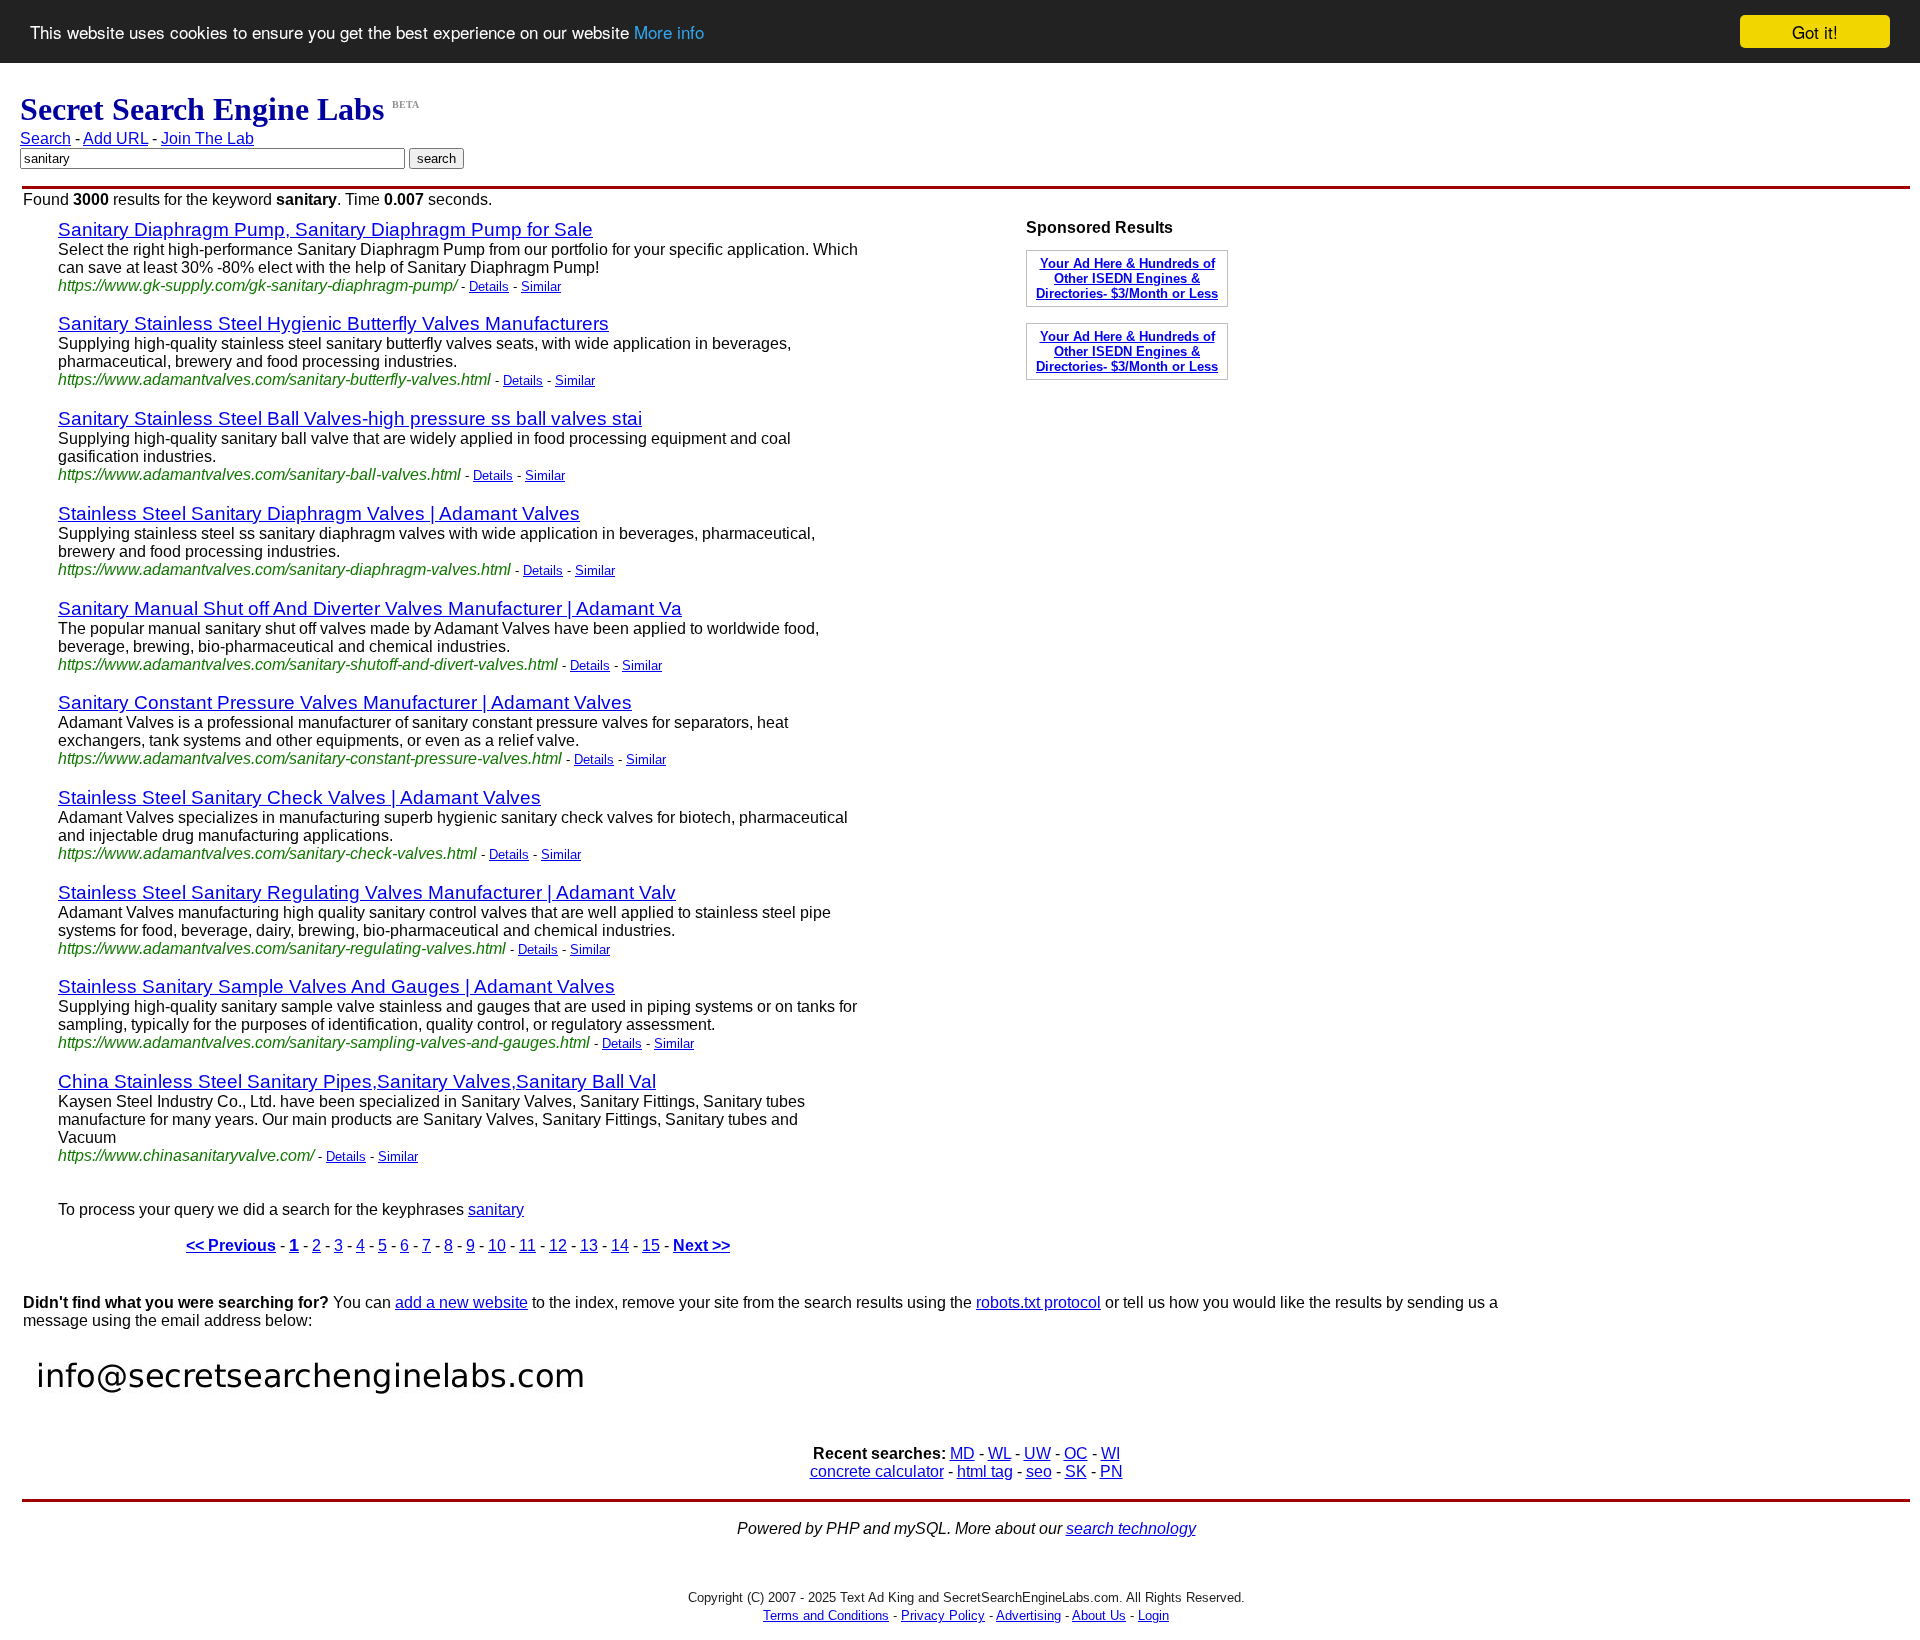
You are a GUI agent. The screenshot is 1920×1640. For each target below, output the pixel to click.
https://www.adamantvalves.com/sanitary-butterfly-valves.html (274, 379)
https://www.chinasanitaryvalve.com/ (186, 1155)
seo (1039, 1471)
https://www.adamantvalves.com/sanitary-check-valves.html (267, 853)
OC (1076, 1453)
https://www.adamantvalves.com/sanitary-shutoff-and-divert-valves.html (308, 664)
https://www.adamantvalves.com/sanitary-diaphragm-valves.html (284, 569)
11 (527, 1245)
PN (1111, 1471)
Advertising (1028, 1615)
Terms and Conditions (826, 1615)
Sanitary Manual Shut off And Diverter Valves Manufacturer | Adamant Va (370, 608)
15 (651, 1245)
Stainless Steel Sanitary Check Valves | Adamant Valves (299, 797)
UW (1037, 1453)
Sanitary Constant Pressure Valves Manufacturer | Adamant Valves (345, 702)
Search (45, 138)
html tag (985, 1471)
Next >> (701, 1245)
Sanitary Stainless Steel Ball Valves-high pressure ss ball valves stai (350, 418)
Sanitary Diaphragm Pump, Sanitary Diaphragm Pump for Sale (325, 229)
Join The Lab (207, 138)
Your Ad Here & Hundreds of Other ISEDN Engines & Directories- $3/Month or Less (1127, 278)
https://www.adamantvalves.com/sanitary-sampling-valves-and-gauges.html (324, 1042)
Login (1153, 1615)
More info (669, 32)
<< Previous (231, 1245)
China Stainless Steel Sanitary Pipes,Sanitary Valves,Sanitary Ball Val (357, 1081)
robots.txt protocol (1038, 1302)
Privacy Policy (943, 1615)
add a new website (461, 1302)
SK (1076, 1471)
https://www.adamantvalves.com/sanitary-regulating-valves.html (282, 948)
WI (1110, 1453)
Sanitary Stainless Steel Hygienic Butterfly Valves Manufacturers (333, 323)
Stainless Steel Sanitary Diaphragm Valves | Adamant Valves (319, 513)
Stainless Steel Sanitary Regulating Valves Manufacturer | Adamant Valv (367, 892)
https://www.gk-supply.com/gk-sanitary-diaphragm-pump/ (257, 285)
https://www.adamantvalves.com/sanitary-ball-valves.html (259, 474)
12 (558, 1245)
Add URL (115, 138)
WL (999, 1453)
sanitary (496, 1209)
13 (589, 1245)
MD (962, 1453)
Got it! (1815, 31)
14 (620, 1245)
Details (489, 286)
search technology (1131, 1528)
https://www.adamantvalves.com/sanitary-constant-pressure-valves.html (310, 758)
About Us (1099, 1615)
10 (497, 1245)
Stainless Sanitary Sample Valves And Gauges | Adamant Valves (336, 986)
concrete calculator (877, 1471)
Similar (541, 286)
